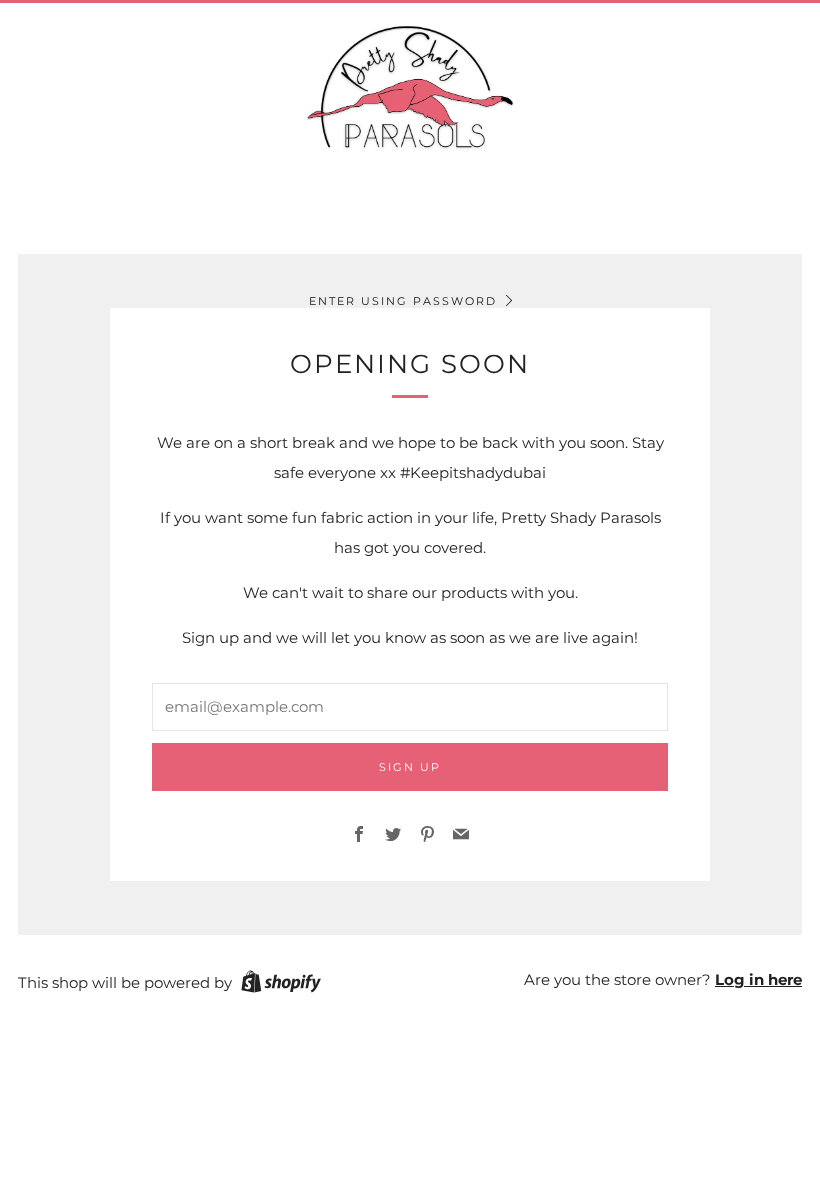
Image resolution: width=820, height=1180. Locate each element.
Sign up (410, 767)
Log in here (758, 979)
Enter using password (403, 301)
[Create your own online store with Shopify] (281, 985)
